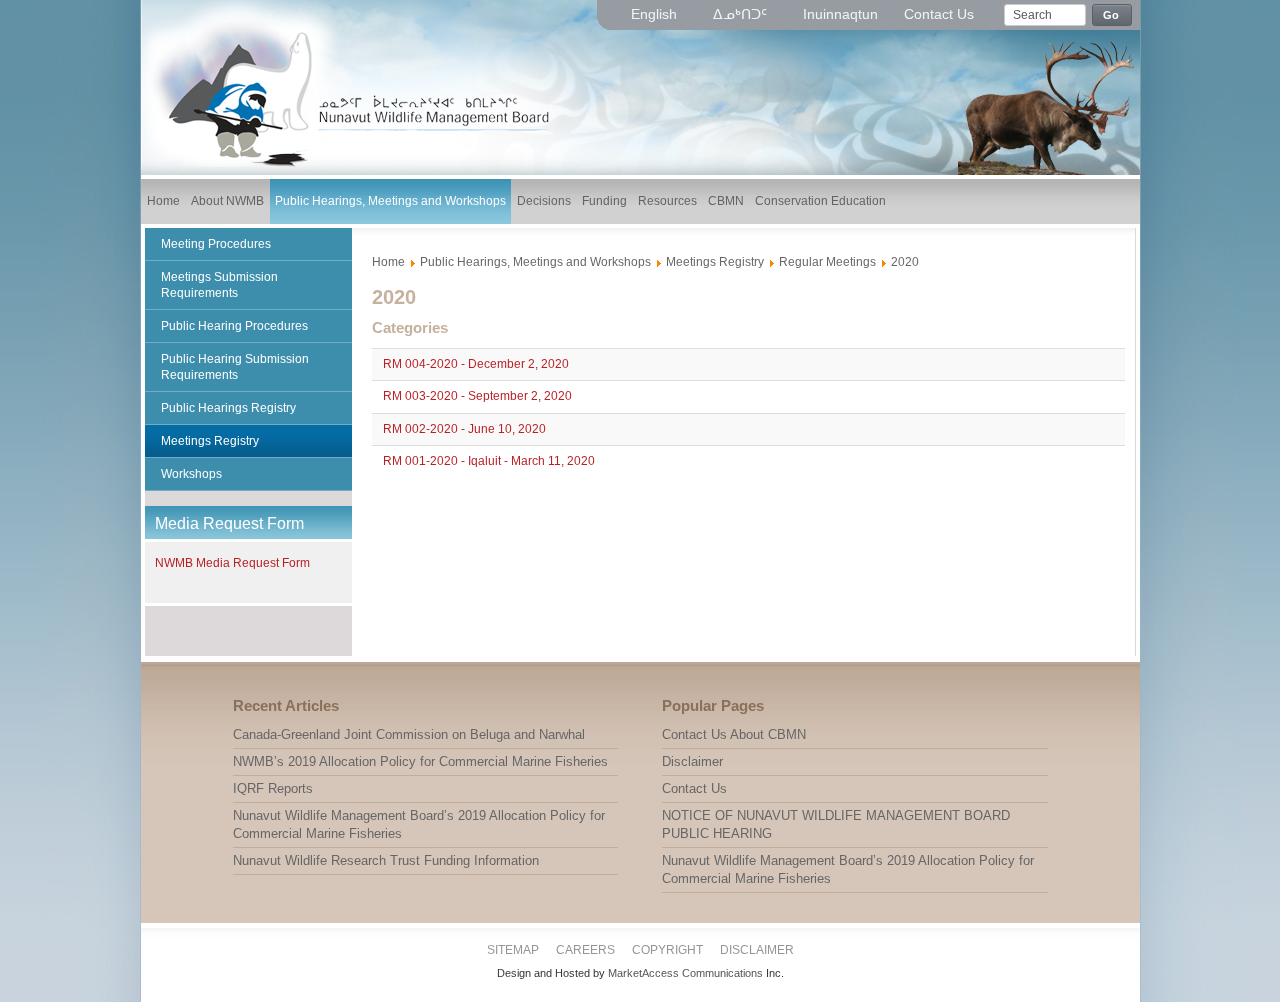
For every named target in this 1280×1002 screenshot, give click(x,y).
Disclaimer (757, 950)
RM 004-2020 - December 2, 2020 (476, 364)
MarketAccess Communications (685, 973)
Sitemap (513, 950)
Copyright (667, 950)
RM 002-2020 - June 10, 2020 (464, 429)
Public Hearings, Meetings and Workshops (535, 262)
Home (388, 262)
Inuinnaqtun (840, 14)
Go (1111, 15)
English (656, 14)
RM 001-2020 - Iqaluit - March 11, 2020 (489, 462)
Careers (585, 950)
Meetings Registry (715, 262)
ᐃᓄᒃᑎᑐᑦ (742, 14)
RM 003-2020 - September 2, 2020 (477, 397)
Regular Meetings (827, 262)
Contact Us (939, 14)
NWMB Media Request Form (232, 563)
